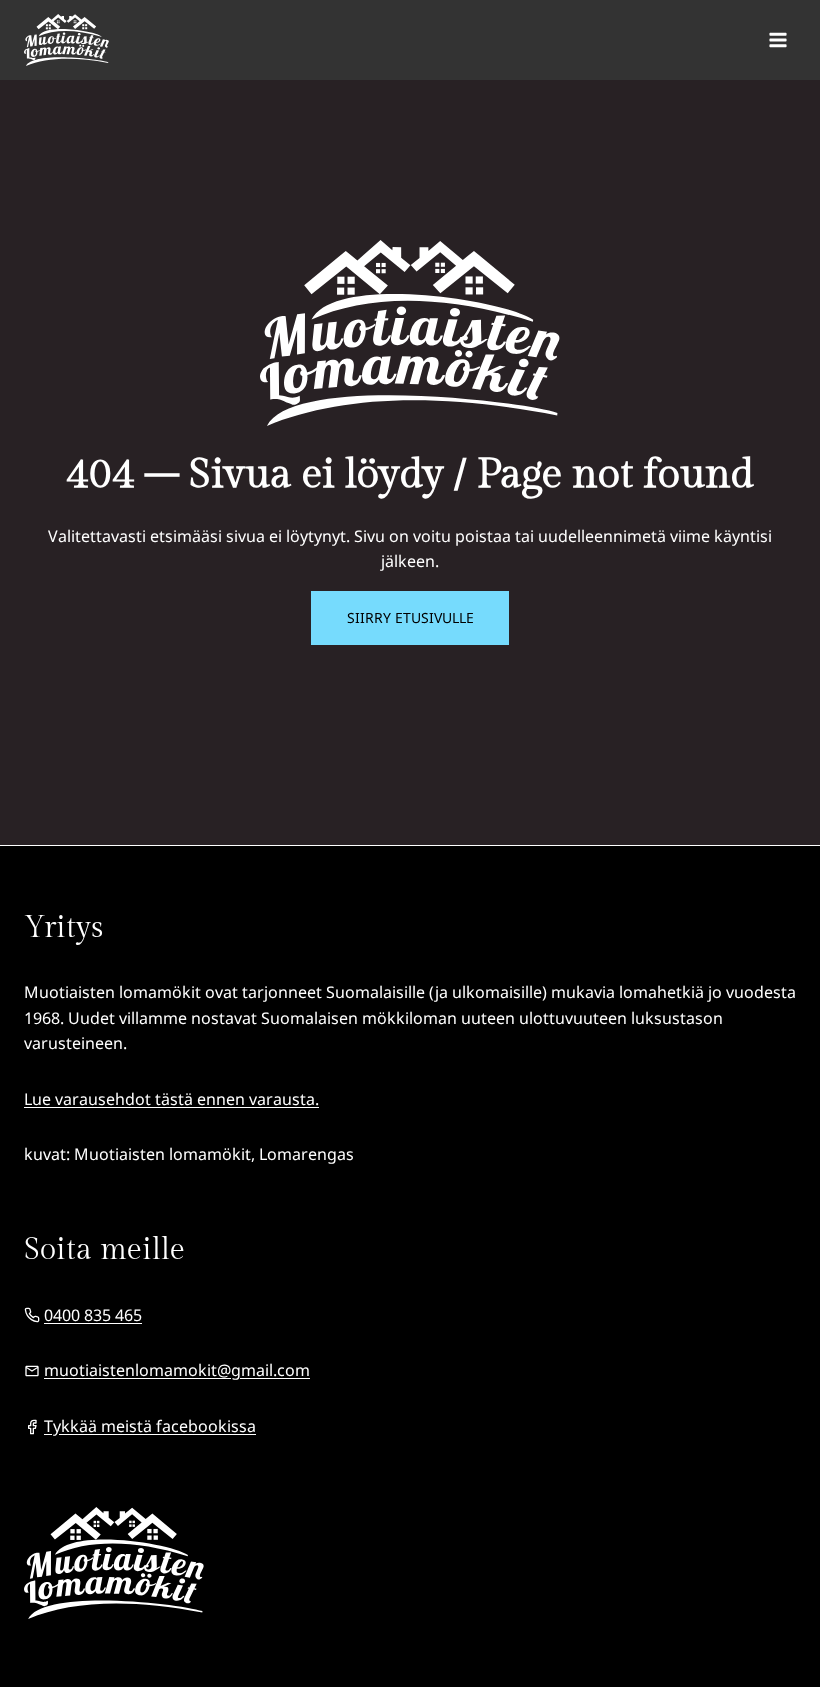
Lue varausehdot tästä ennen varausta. (171, 1099)
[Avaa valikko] (777, 39)
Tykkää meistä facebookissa (150, 1426)
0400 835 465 (93, 1315)
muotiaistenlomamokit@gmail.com (177, 1370)
